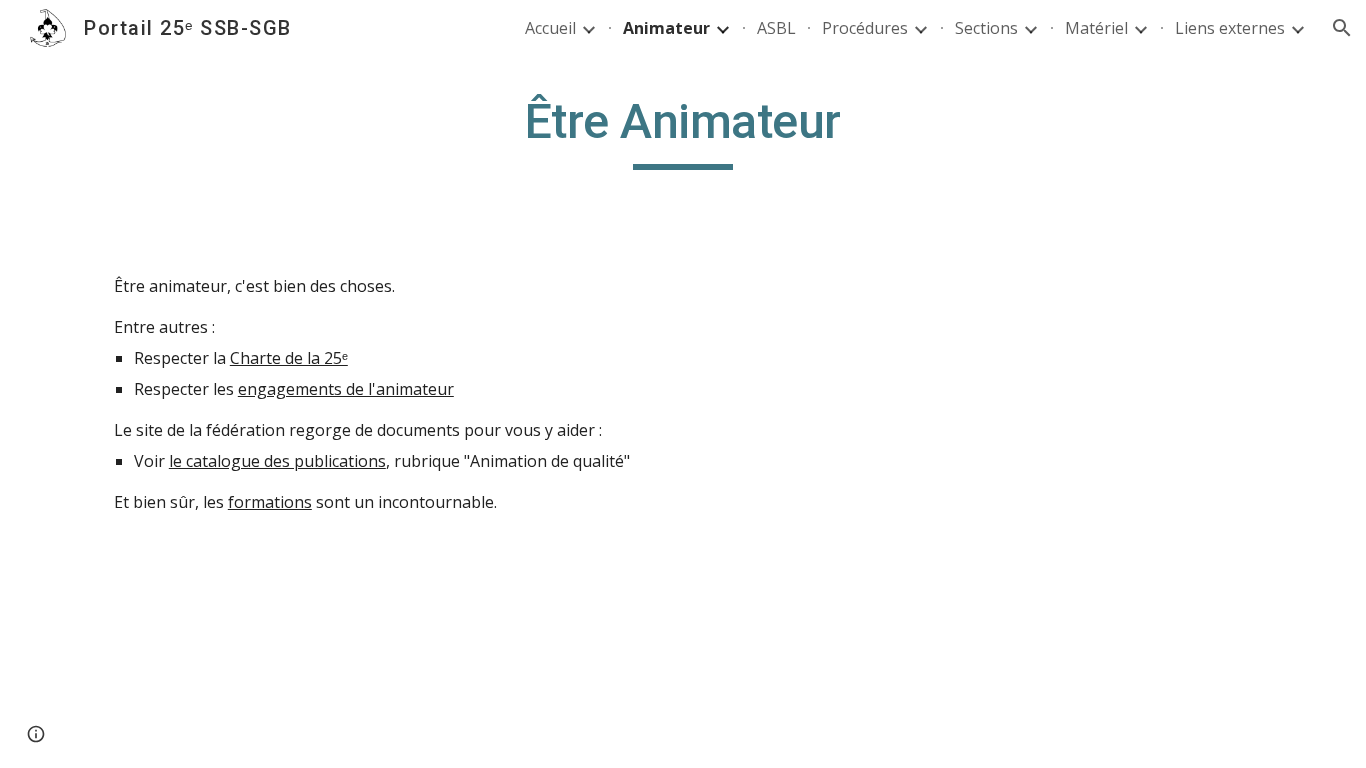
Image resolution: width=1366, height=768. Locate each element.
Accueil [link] (550, 28)
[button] (1342, 28)
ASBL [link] (776, 28)
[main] (683, 131)
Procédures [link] (865, 28)
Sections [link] (986, 28)
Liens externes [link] (1230, 28)
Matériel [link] (1096, 28)
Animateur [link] (666, 28)
